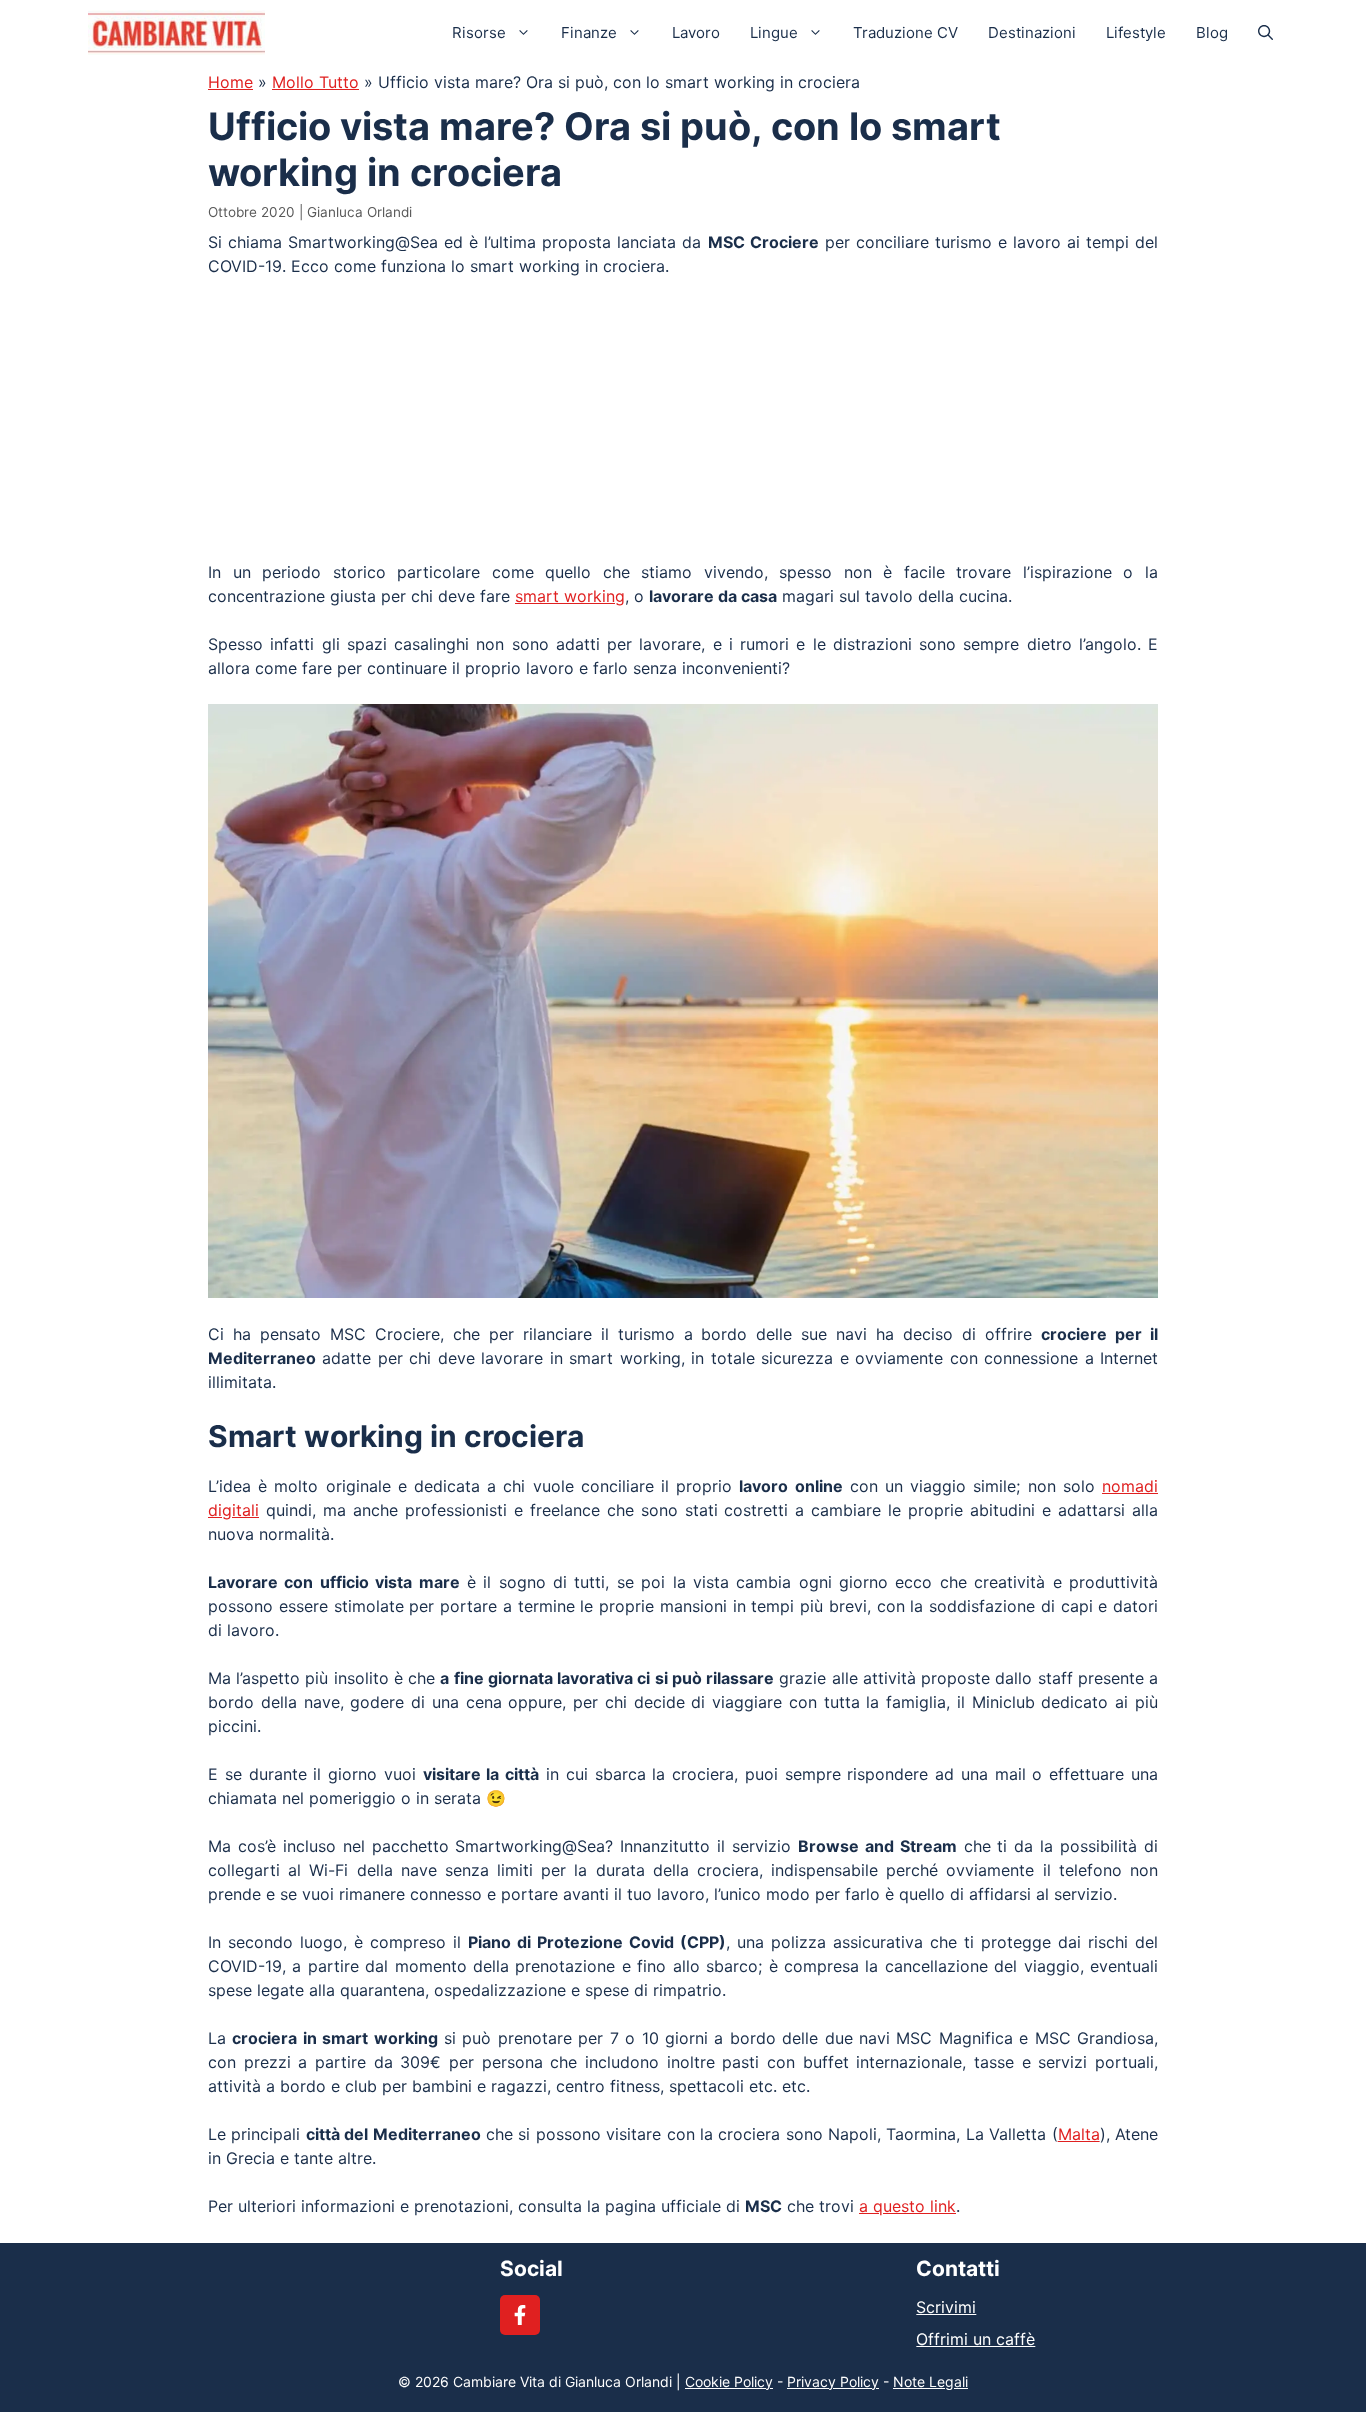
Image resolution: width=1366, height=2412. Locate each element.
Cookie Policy (729, 2381)
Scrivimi (946, 2307)
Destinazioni (1032, 32)
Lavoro (696, 32)
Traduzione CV (905, 32)
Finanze (589, 32)
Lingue (774, 32)
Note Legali (930, 2381)
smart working (570, 596)
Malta (1079, 2134)
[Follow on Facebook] (520, 2315)
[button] (1265, 32)
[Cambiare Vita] (176, 32)
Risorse (479, 32)
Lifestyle (1136, 32)
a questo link (907, 2206)
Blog (1212, 32)
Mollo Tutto (315, 82)
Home (230, 82)
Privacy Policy (833, 2381)
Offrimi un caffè (975, 2339)
